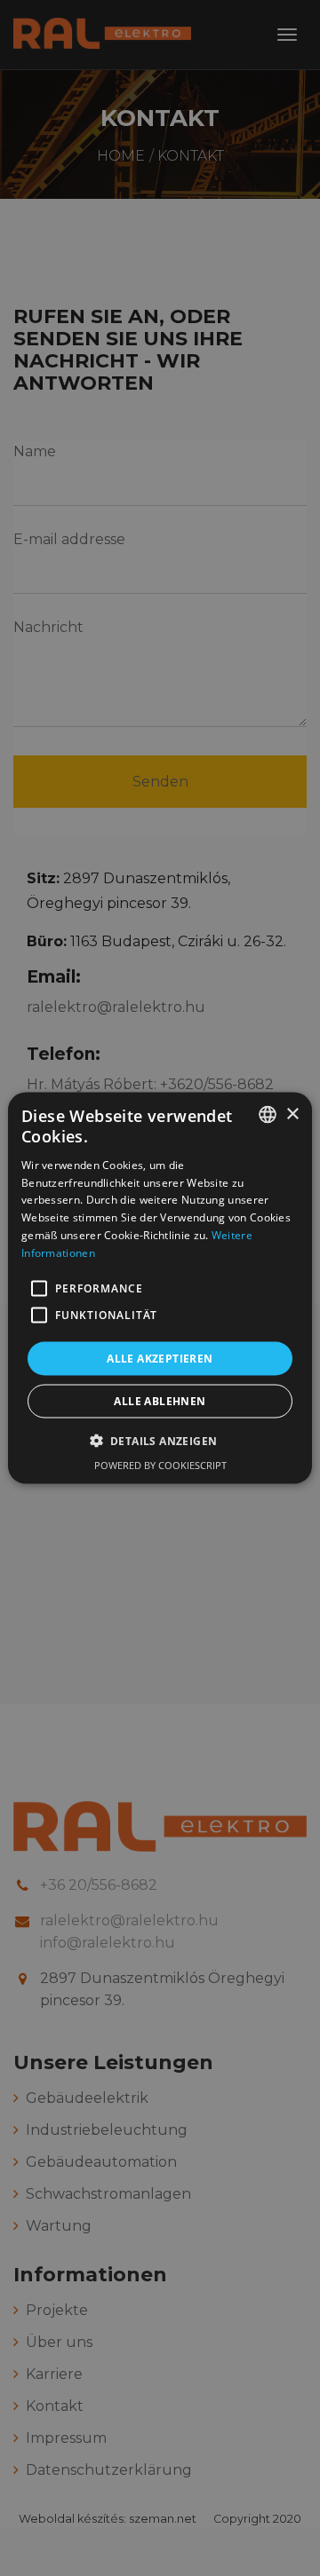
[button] (39, 1288)
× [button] (292, 1114)
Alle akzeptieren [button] (160, 1358)
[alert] (160, 1288)
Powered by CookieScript (160, 1464)
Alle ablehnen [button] (160, 1400)
